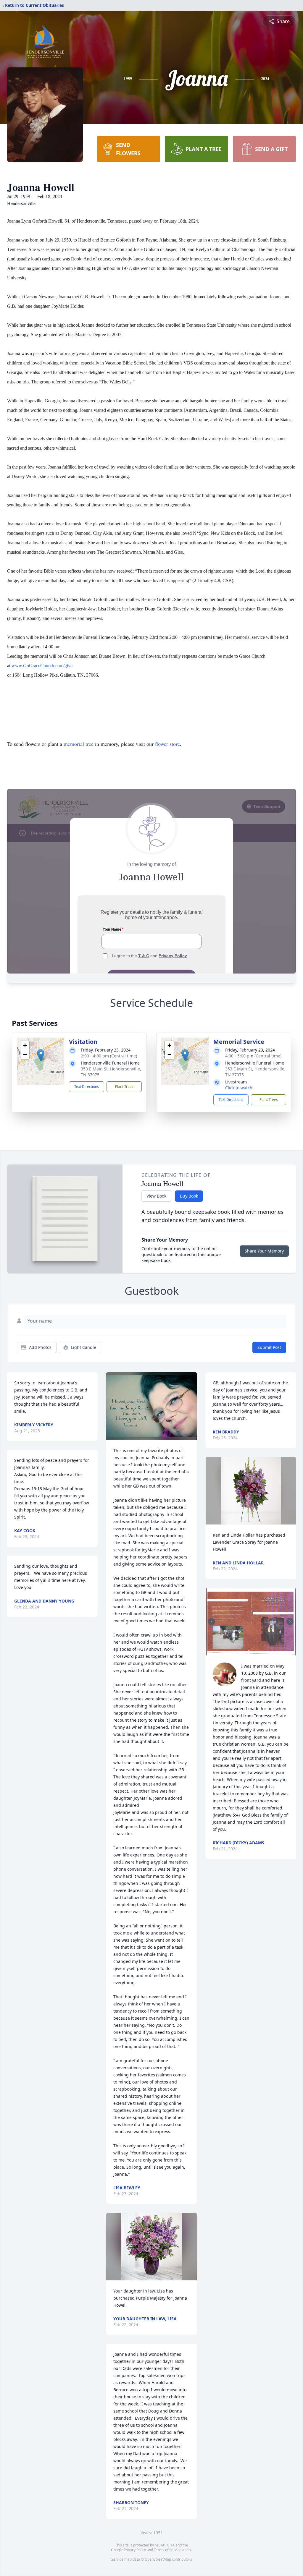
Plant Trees (124, 1087)
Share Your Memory (264, 1251)
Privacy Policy (135, 2550)
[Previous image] (212, 1621)
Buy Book (189, 1196)
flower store (167, 744)
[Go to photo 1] (249, 1652)
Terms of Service (168, 2550)
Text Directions (87, 1087)
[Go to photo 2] (252, 1652)
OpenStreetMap (158, 2559)
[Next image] (290, 1621)
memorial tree (79, 744)
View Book (156, 1196)
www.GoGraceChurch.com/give (42, 666)
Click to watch (239, 1088)
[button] (41, 1055)
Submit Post (269, 1347)
